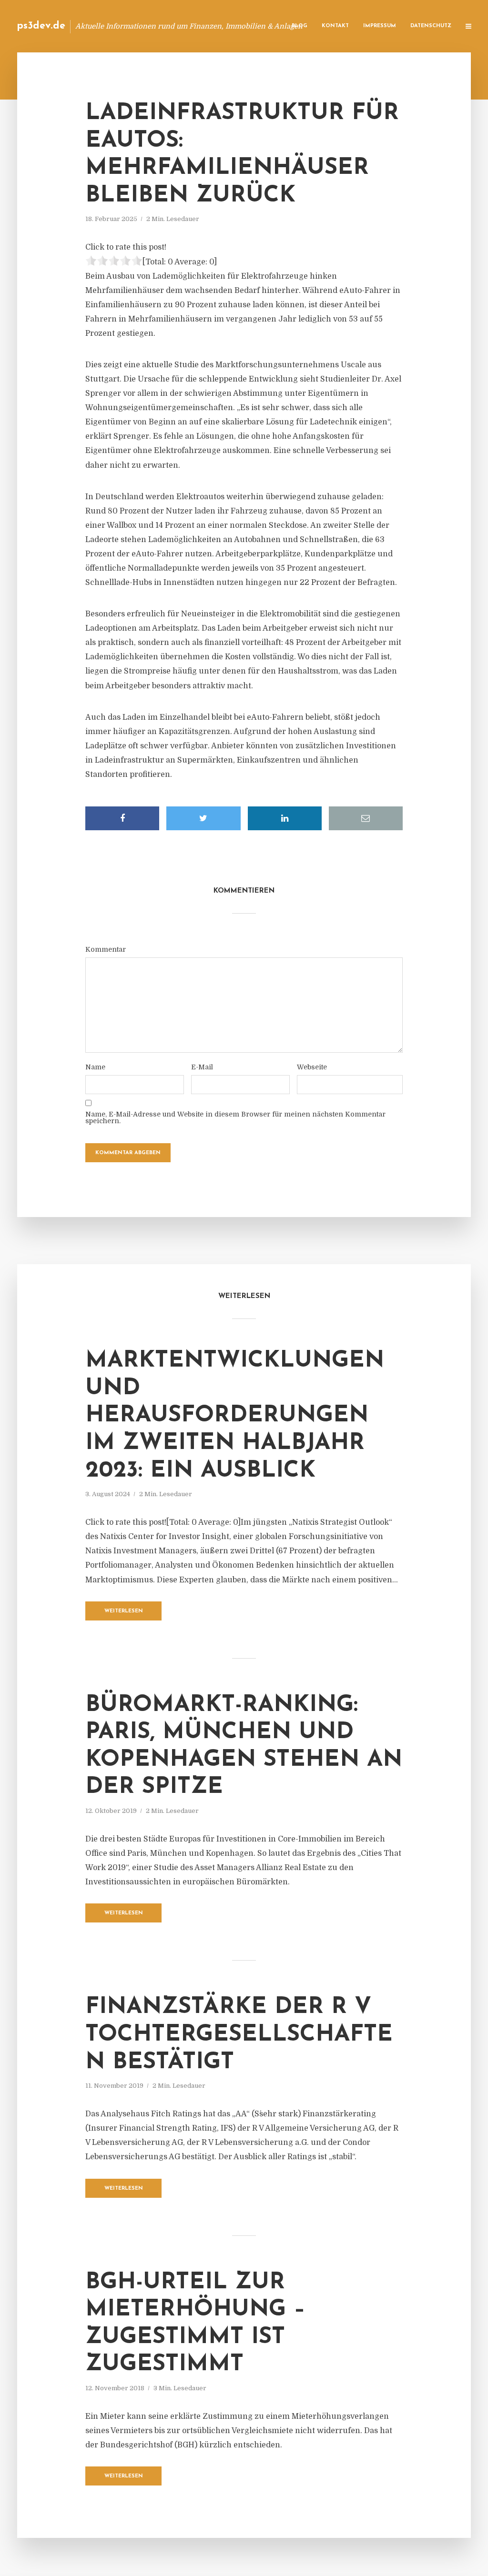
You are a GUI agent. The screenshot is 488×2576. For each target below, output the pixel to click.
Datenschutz (431, 26)
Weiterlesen (124, 1611)
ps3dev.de (41, 26)
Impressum (380, 26)
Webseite (312, 1067)
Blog (300, 26)
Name (95, 1067)
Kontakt (335, 26)
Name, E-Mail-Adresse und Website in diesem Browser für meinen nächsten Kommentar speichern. (235, 1117)
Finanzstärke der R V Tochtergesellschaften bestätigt (239, 2035)
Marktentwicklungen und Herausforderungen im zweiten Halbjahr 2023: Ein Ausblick (235, 1416)
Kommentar (106, 949)
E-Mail (202, 1067)
